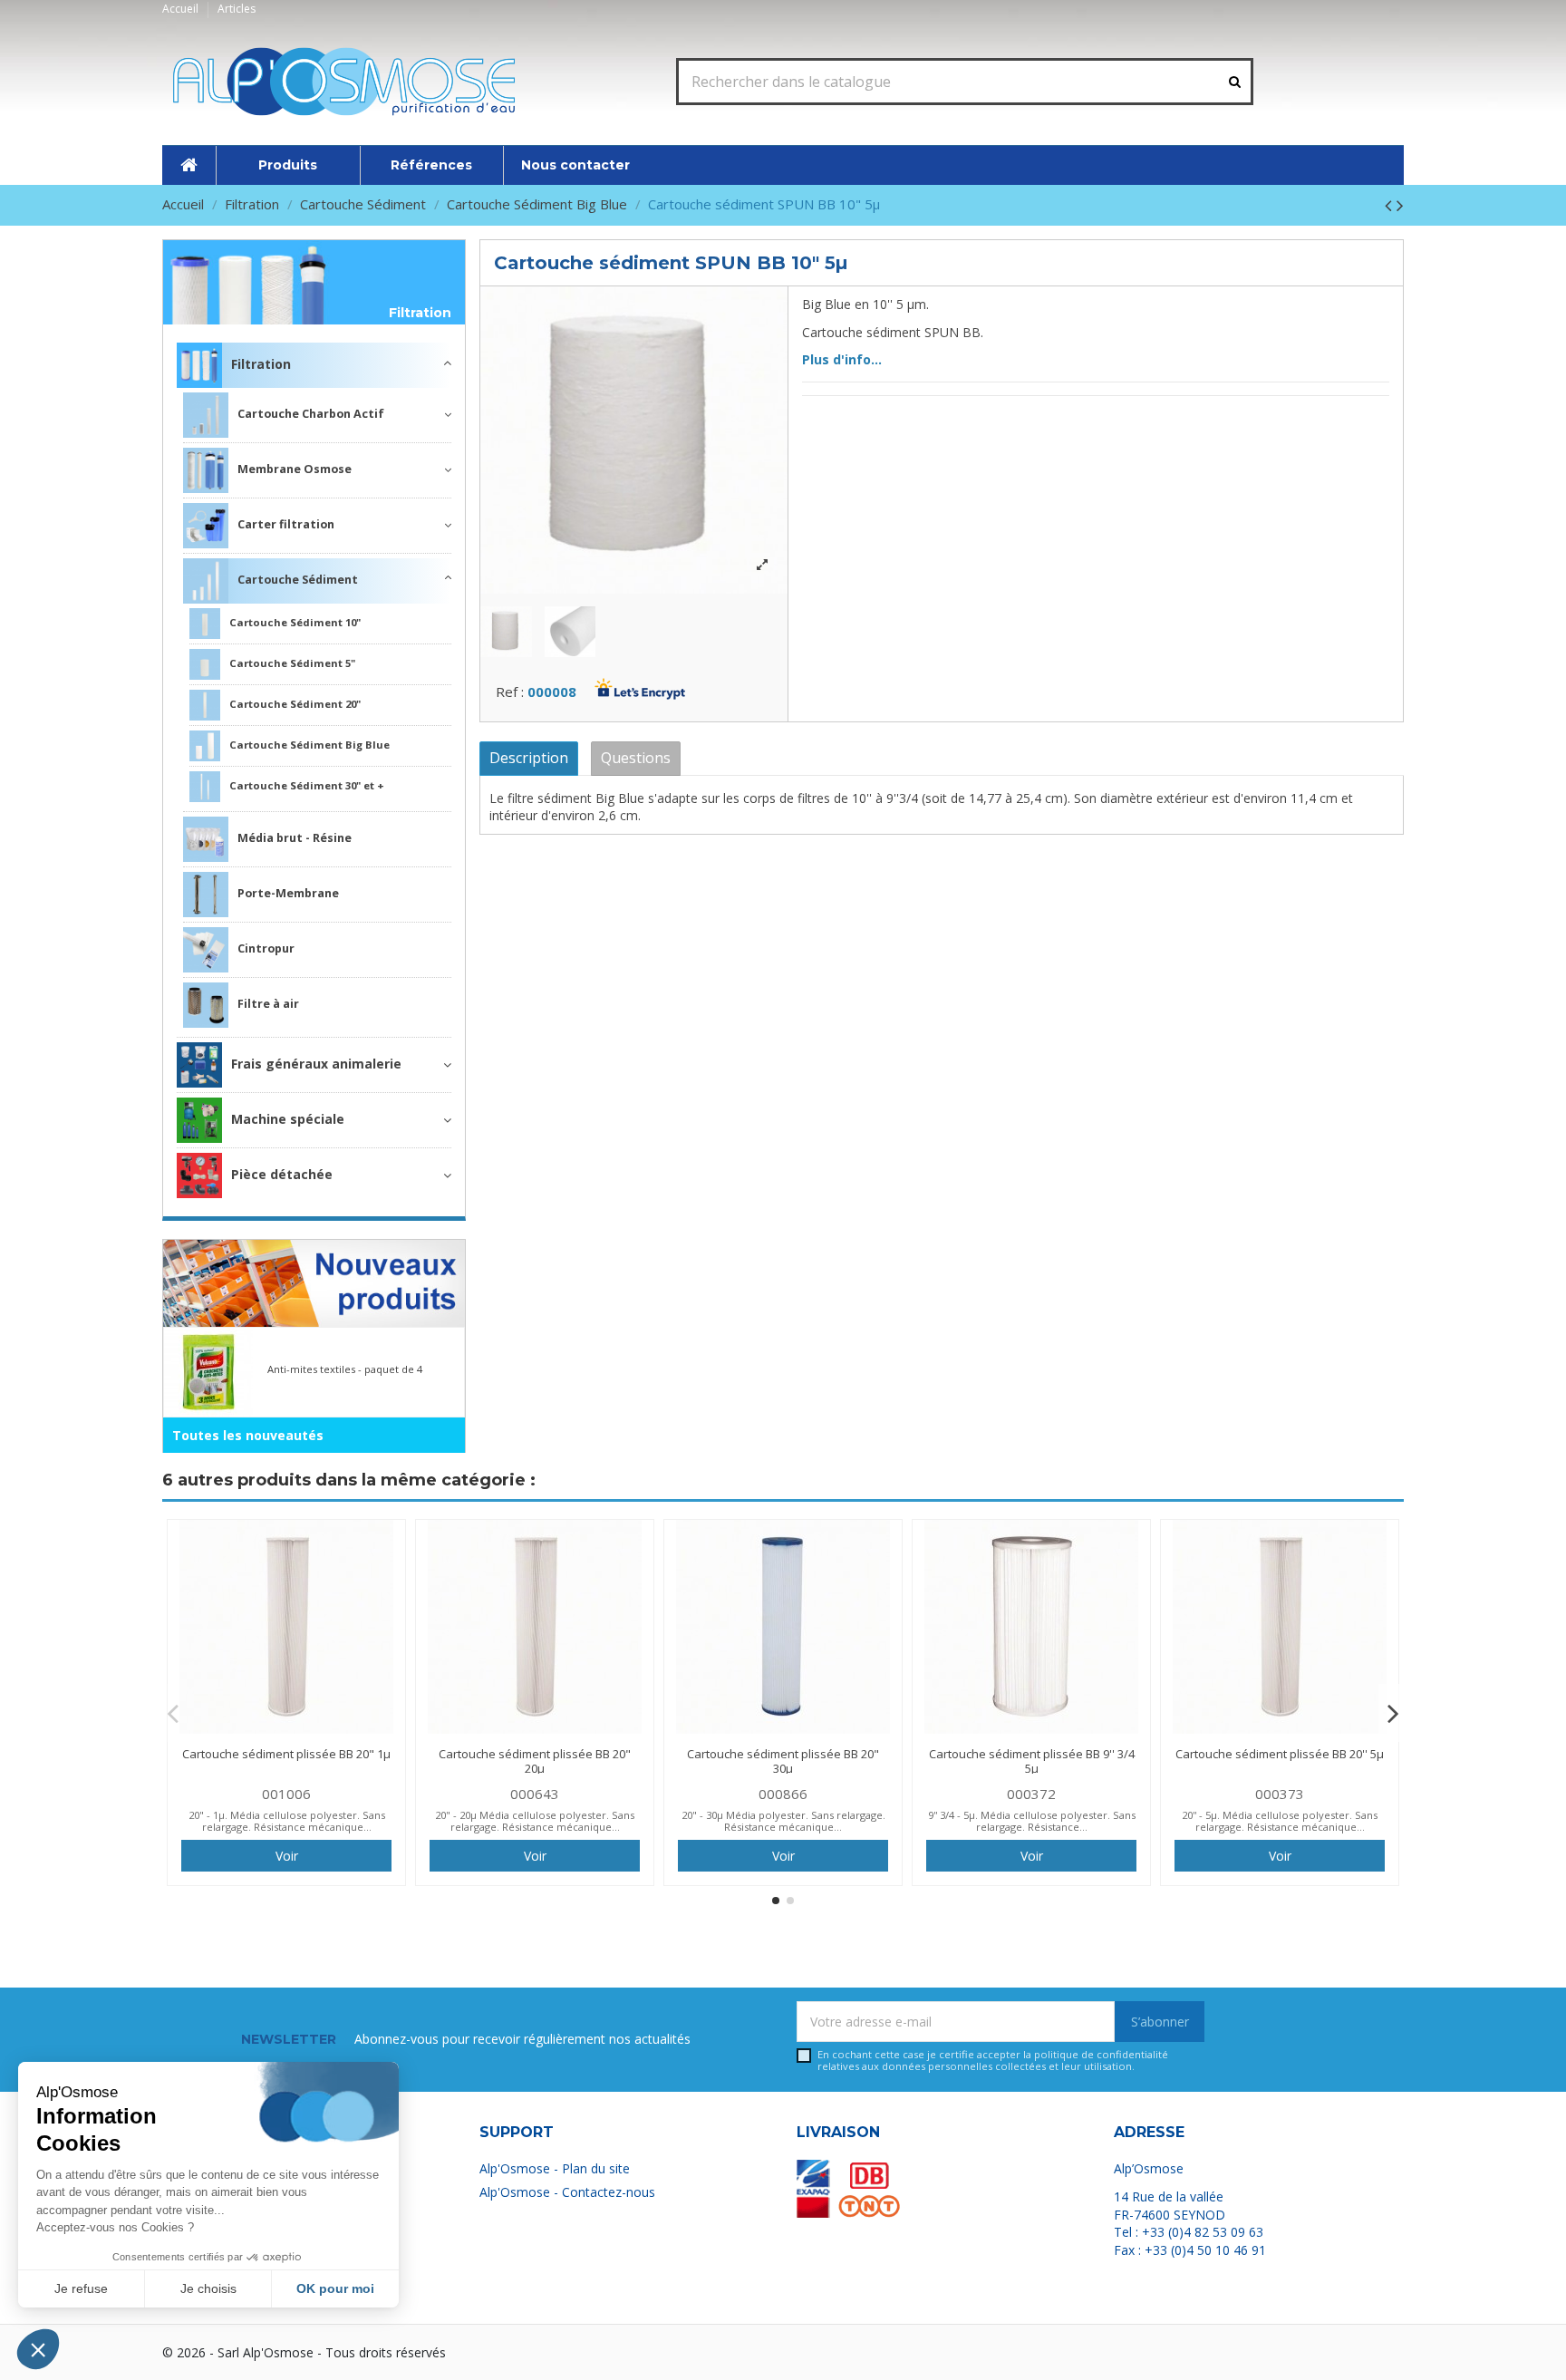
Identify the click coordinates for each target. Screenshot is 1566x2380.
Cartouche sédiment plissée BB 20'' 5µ (1280, 1754)
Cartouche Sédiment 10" (295, 622)
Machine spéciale (288, 1119)
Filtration (420, 313)
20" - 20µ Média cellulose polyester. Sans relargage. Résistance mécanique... (535, 1821)
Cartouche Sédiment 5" (292, 663)
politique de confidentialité (1101, 2054)
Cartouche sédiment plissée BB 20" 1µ (286, 1754)
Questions (636, 758)
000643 (535, 1794)
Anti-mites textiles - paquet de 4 (345, 1369)
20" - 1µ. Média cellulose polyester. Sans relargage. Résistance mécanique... (287, 1821)
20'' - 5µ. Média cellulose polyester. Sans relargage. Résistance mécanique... (1280, 1821)
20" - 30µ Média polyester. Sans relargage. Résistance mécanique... (783, 1821)
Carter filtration (286, 524)
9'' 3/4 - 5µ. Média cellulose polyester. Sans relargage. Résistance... (1032, 1821)
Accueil (182, 9)
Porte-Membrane (288, 893)
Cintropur (266, 948)
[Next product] (1400, 205)
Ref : (510, 692)
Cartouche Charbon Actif (311, 414)
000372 (1031, 1794)
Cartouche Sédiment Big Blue (309, 745)
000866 (783, 1794)
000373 (1280, 1794)
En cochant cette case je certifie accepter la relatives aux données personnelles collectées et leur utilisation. (993, 2061)
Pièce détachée (282, 1174)
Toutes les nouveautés (248, 1435)
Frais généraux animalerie (316, 1064)
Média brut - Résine (295, 838)
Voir (287, 1856)
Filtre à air (268, 1004)
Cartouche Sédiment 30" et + (307, 785)
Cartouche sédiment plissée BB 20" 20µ (535, 1761)
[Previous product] (1391, 205)
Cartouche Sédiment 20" (295, 704)
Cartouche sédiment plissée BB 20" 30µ (783, 1761)
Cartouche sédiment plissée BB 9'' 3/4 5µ (1032, 1761)
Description (529, 758)
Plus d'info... (842, 359)
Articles (237, 9)
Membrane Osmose (295, 469)
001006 (286, 1794)
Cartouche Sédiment (298, 580)
